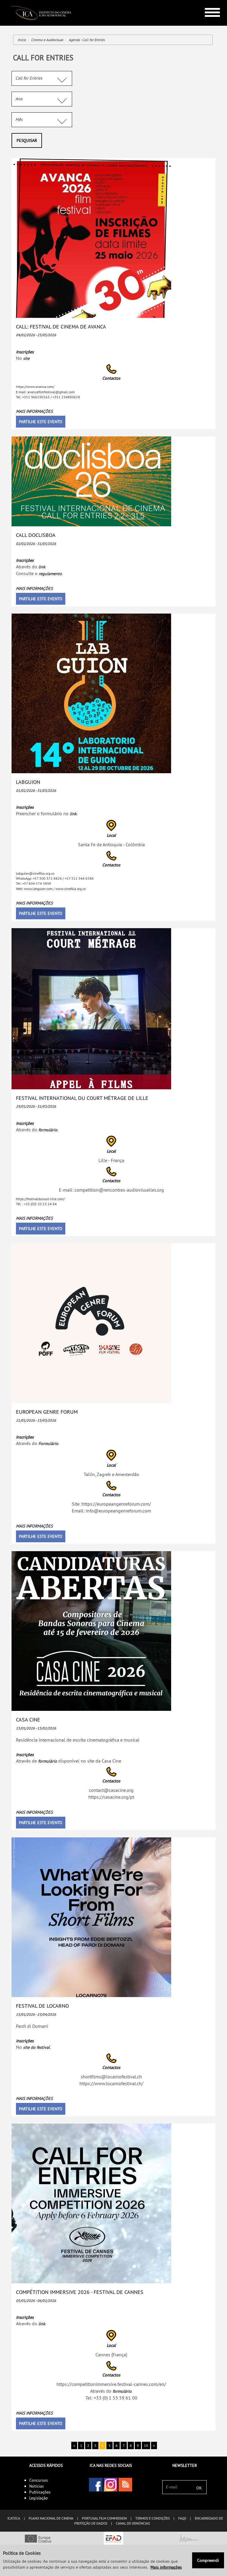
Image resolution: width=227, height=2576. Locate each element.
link (42, 567)
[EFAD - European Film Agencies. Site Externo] (113, 2539)
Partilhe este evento (41, 422)
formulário (48, 1130)
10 (146, 2445)
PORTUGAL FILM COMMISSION (104, 2518)
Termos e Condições (153, 2518)
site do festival (36, 2047)
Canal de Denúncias (133, 2523)
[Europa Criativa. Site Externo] (38, 2539)
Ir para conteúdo (208, 3)
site (26, 358)
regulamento (50, 574)
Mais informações (34, 411)
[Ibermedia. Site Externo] (189, 2539)
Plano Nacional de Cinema (51, 2518)
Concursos (39, 2480)
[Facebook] (96, 2485)
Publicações (40, 2492)
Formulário (48, 1444)
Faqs (182, 2518)
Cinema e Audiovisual (47, 40)
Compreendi (208, 2560)
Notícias (37, 2486)
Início (22, 40)
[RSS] (125, 2485)
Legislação (39, 2498)
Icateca (14, 2518)
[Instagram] (111, 2485)
